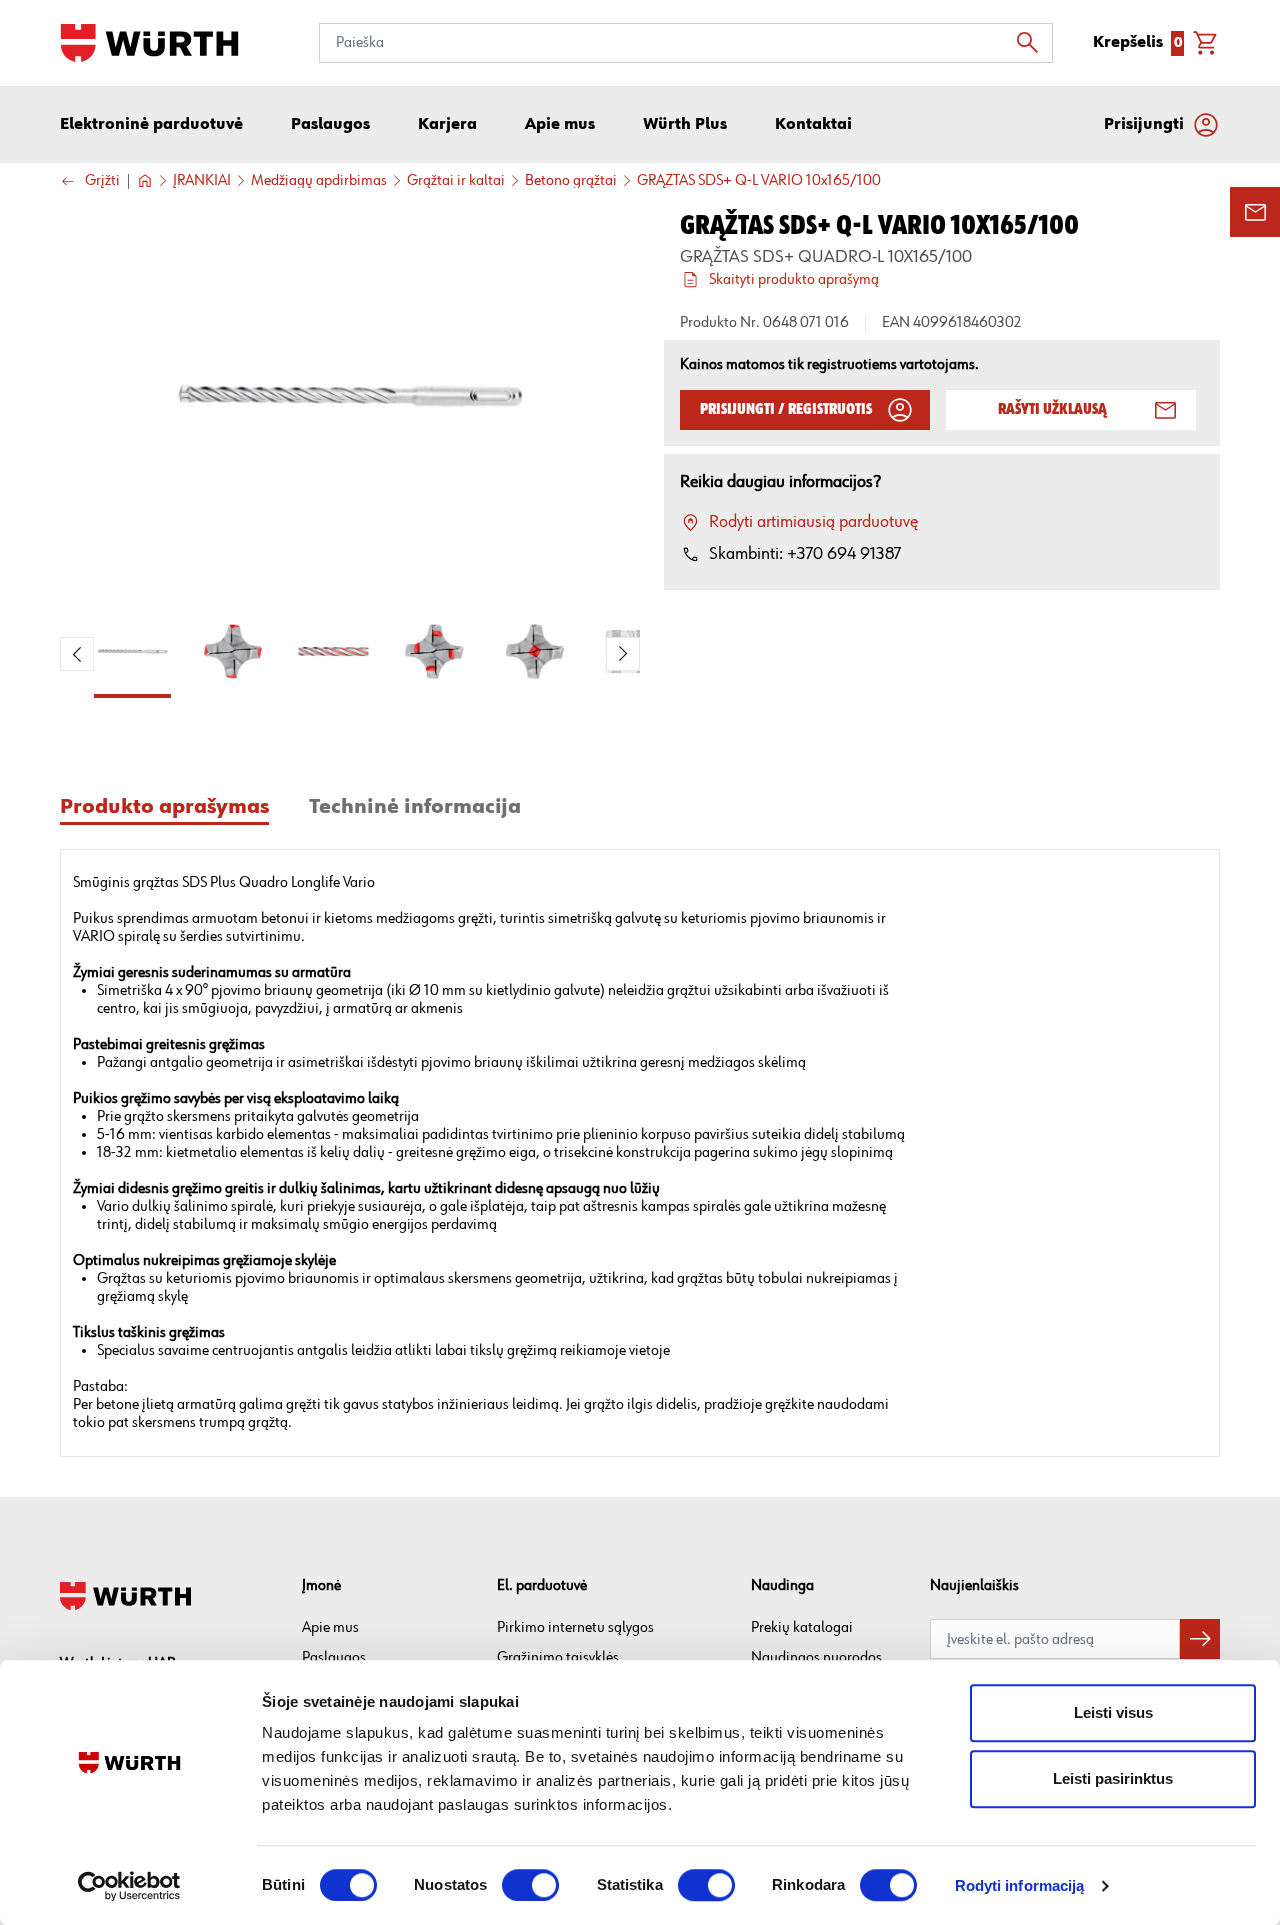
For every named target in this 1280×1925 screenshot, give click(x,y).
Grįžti (102, 181)
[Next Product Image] (623, 654)
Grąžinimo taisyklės (558, 1657)
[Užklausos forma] (1255, 212)
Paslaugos (334, 1657)
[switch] (530, 1885)
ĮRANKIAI (202, 181)
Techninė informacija (415, 807)
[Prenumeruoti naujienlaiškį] (1200, 1639)
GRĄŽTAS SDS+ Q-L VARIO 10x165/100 (759, 181)
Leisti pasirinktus (1113, 1778)
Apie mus (330, 1627)
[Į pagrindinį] (149, 43)
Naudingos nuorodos (816, 1657)
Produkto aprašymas (164, 807)
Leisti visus (1113, 1712)
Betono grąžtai (571, 181)
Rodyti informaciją (1020, 1885)
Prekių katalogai (802, 1627)
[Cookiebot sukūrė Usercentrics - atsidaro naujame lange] (129, 1886)
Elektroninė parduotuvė (151, 125)
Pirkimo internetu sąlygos (575, 1627)
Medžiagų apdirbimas (319, 181)
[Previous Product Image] (77, 654)
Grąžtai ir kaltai (456, 181)
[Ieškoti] (1033, 43)
